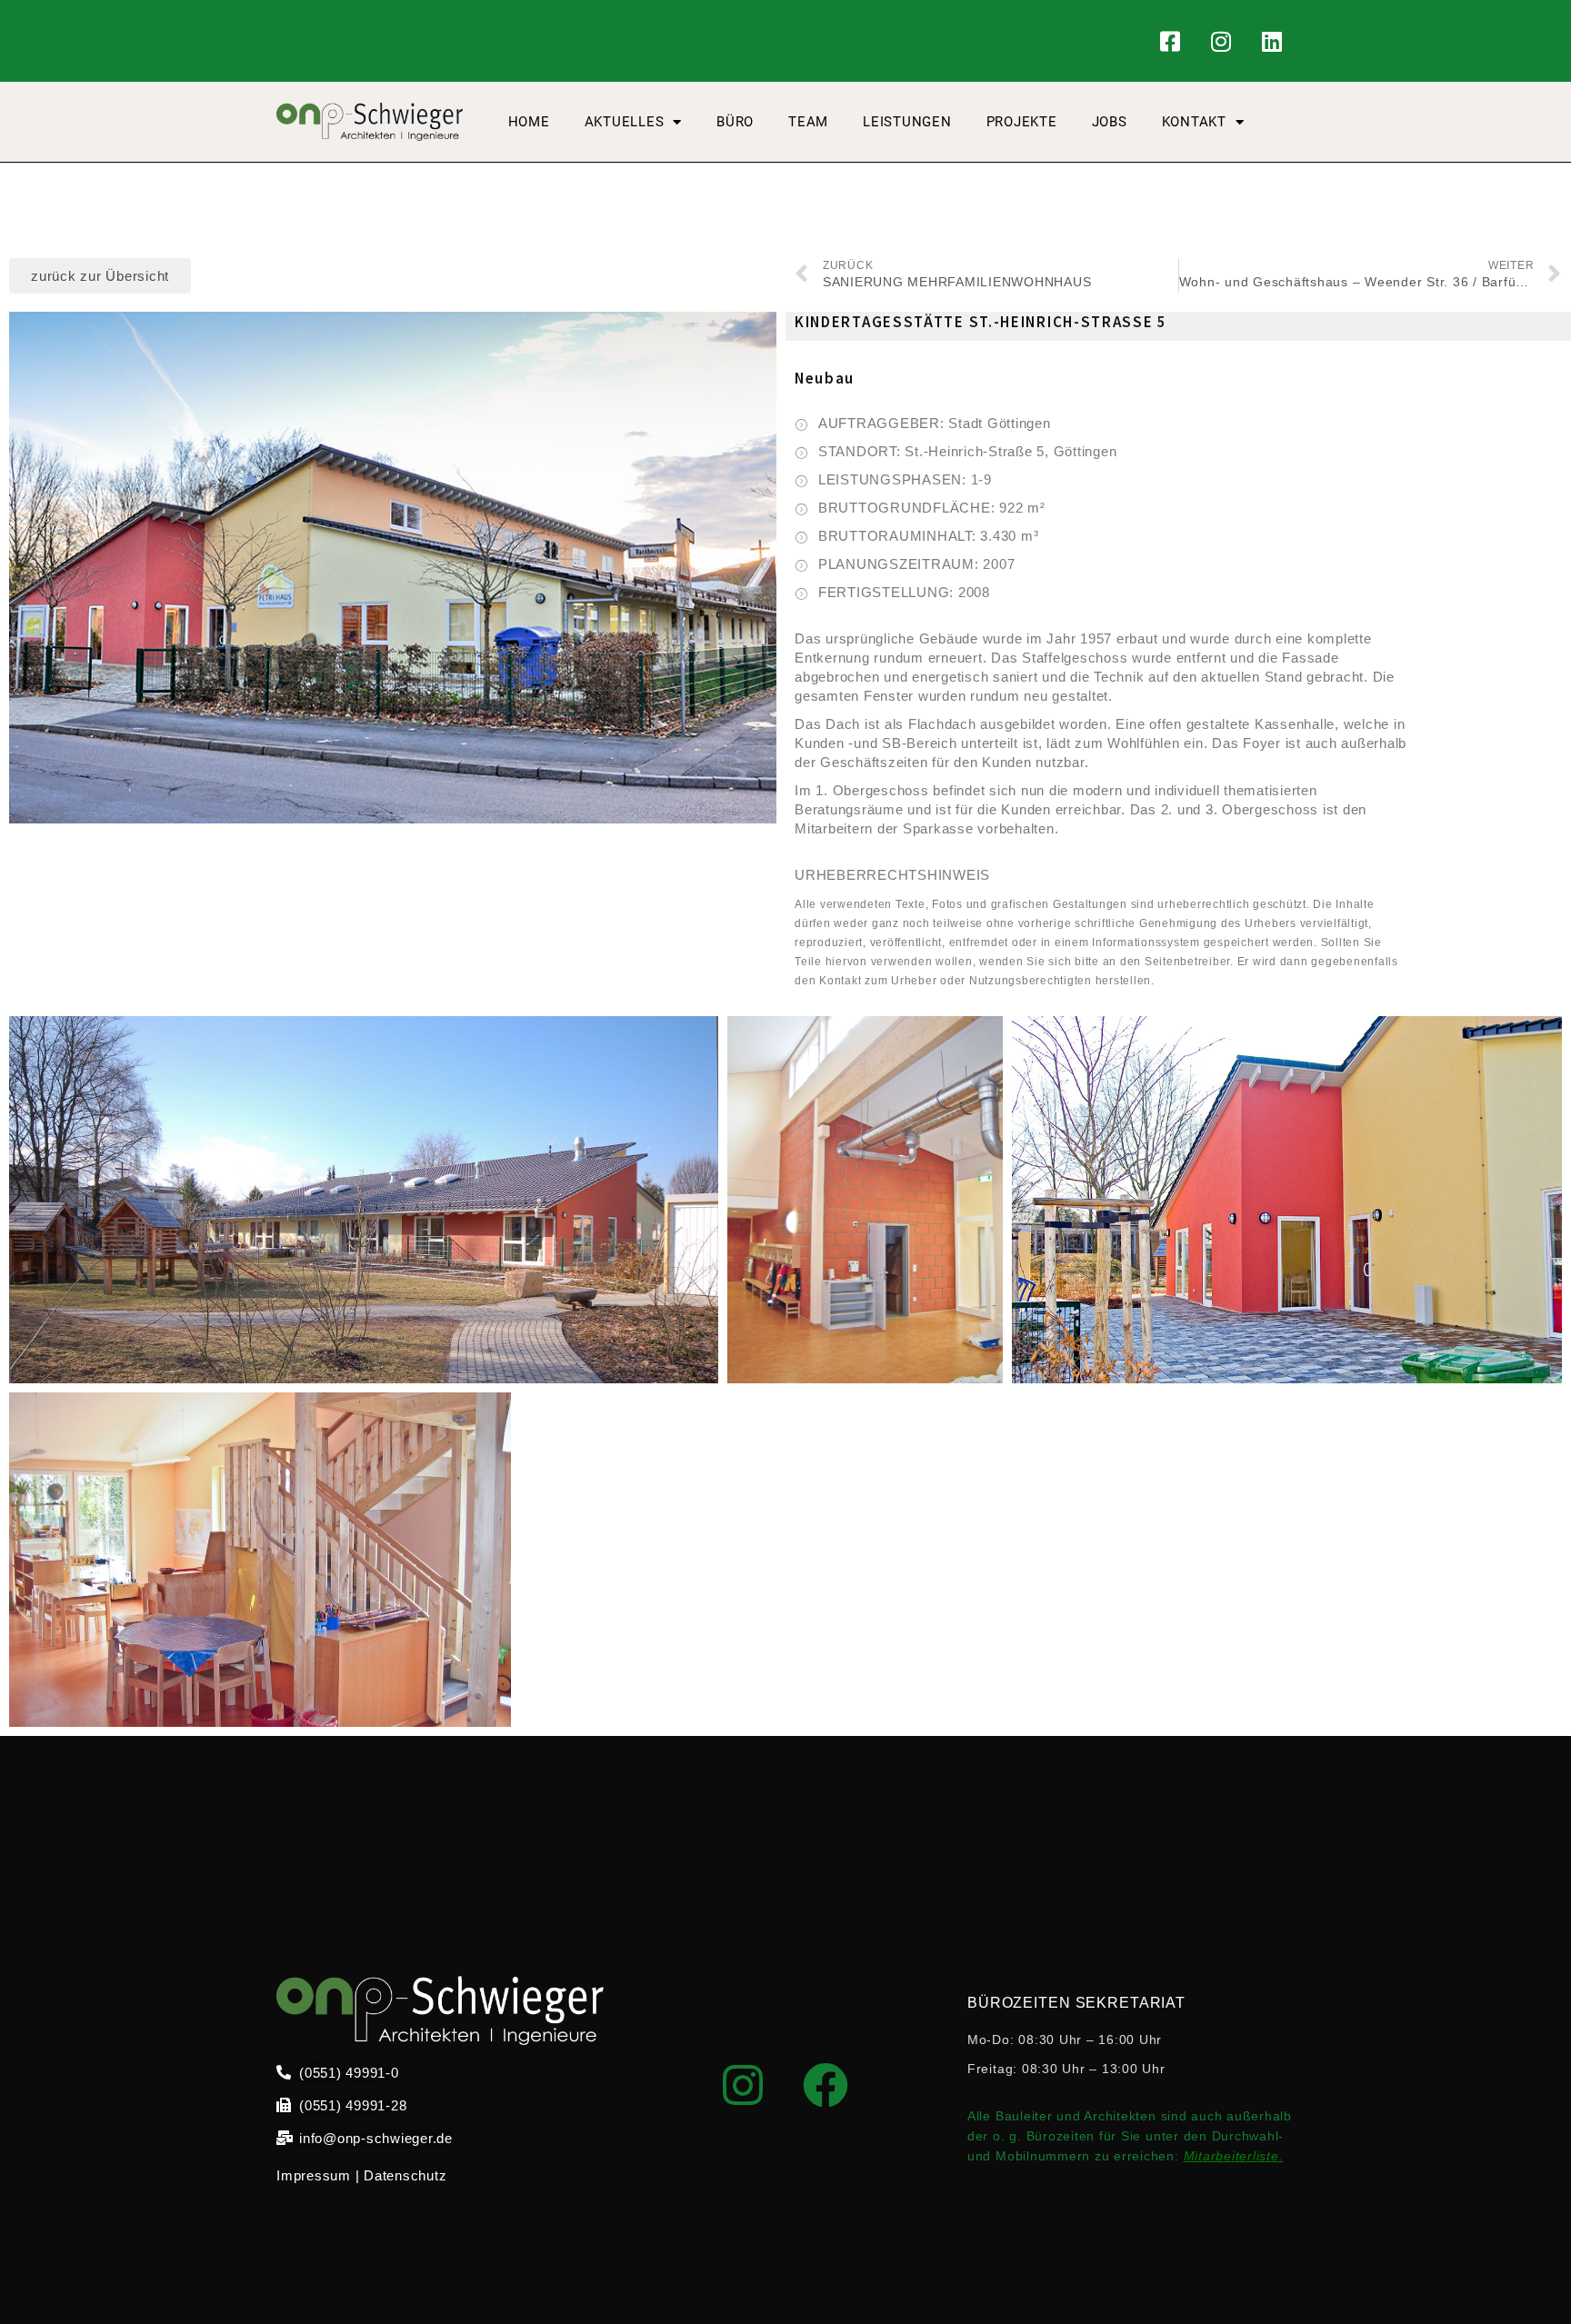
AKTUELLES (625, 122)
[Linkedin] (1272, 41)
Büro (735, 122)
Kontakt (1194, 122)
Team (808, 122)
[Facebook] (826, 2085)
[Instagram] (1221, 41)
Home (529, 122)
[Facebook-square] (1171, 41)
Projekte (1022, 122)
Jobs (1110, 122)
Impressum (314, 2175)
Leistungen (907, 122)
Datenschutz (405, 2175)
